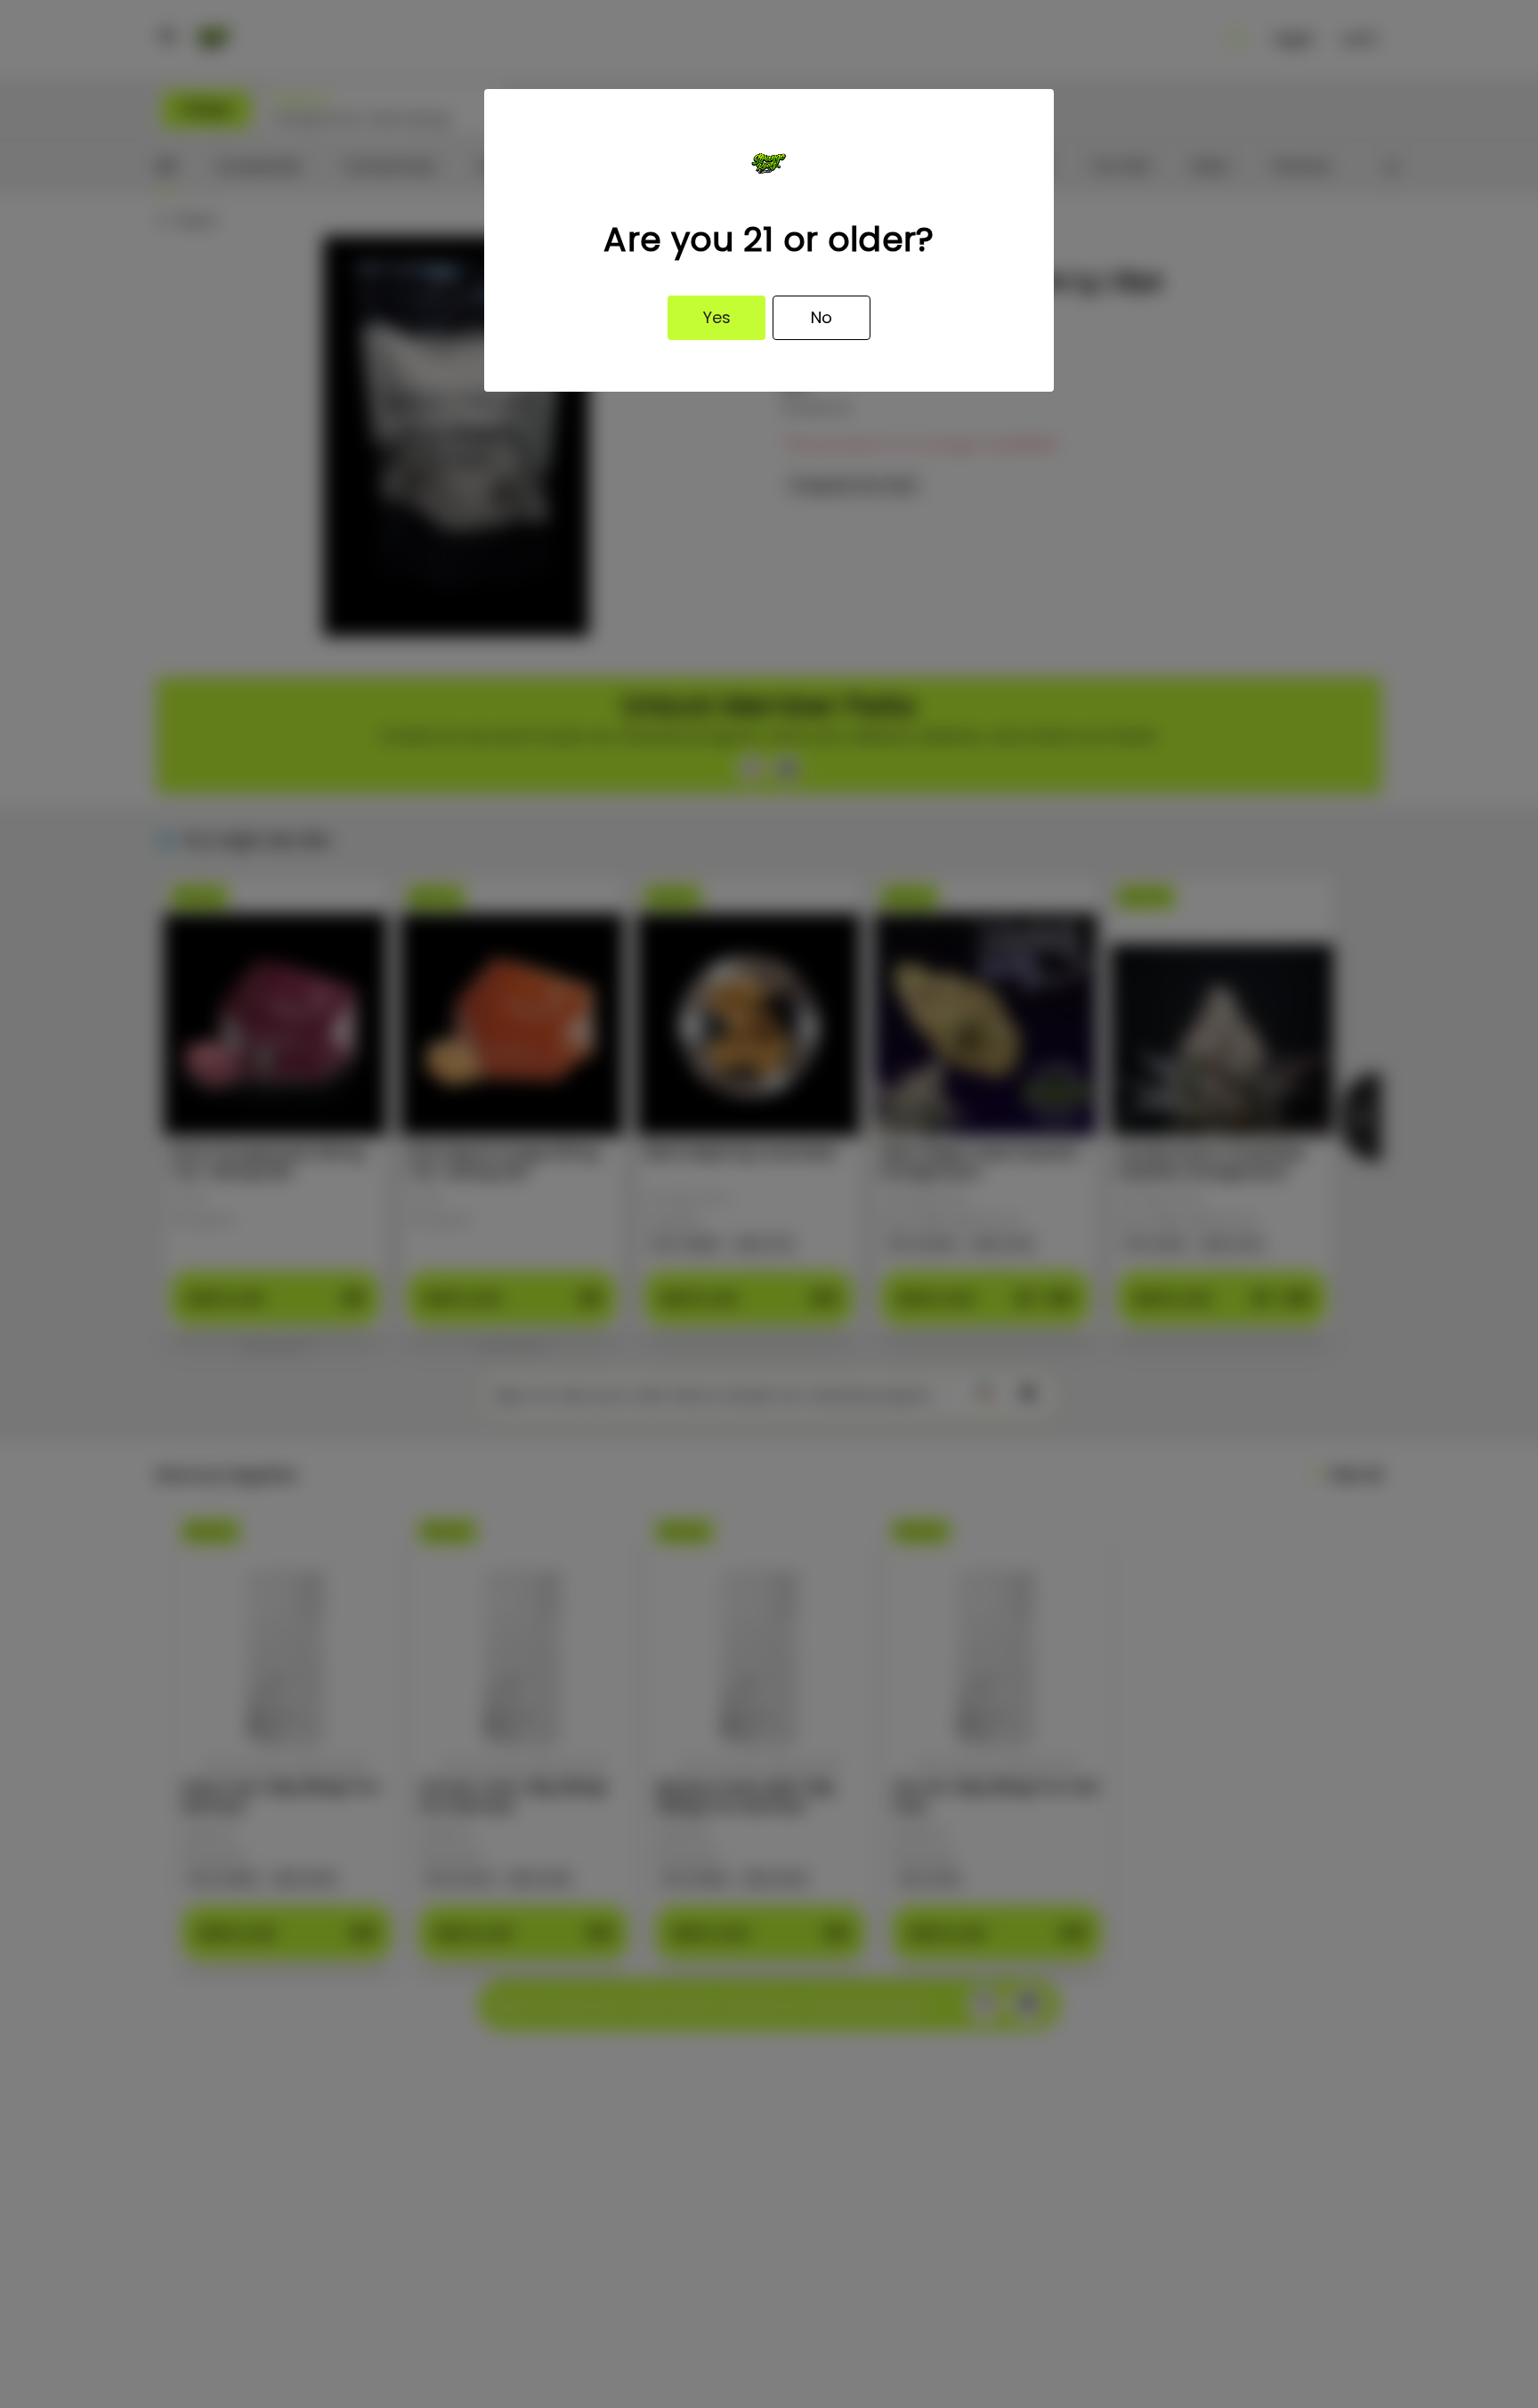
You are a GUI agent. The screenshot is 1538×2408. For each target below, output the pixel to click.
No (822, 317)
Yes (717, 317)
